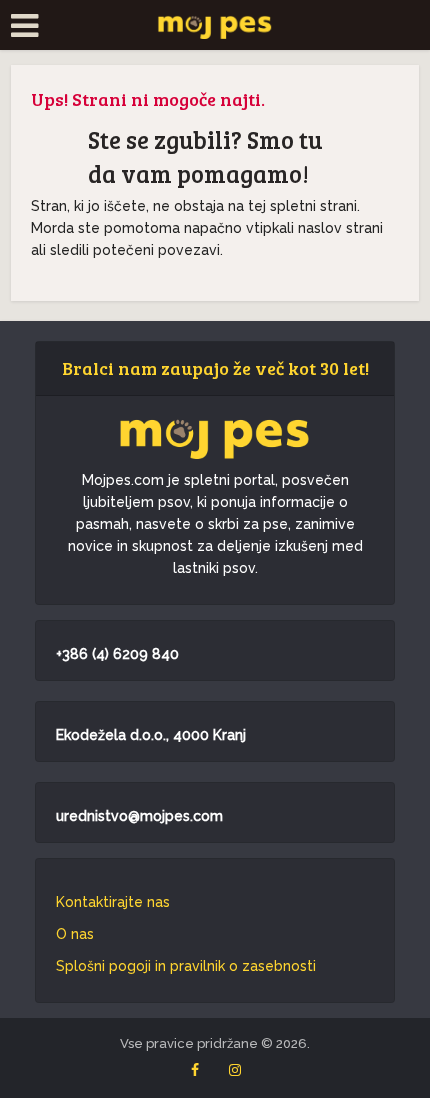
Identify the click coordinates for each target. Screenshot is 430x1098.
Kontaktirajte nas (113, 902)
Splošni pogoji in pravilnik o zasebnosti (186, 966)
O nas (75, 934)
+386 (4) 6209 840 (117, 654)
